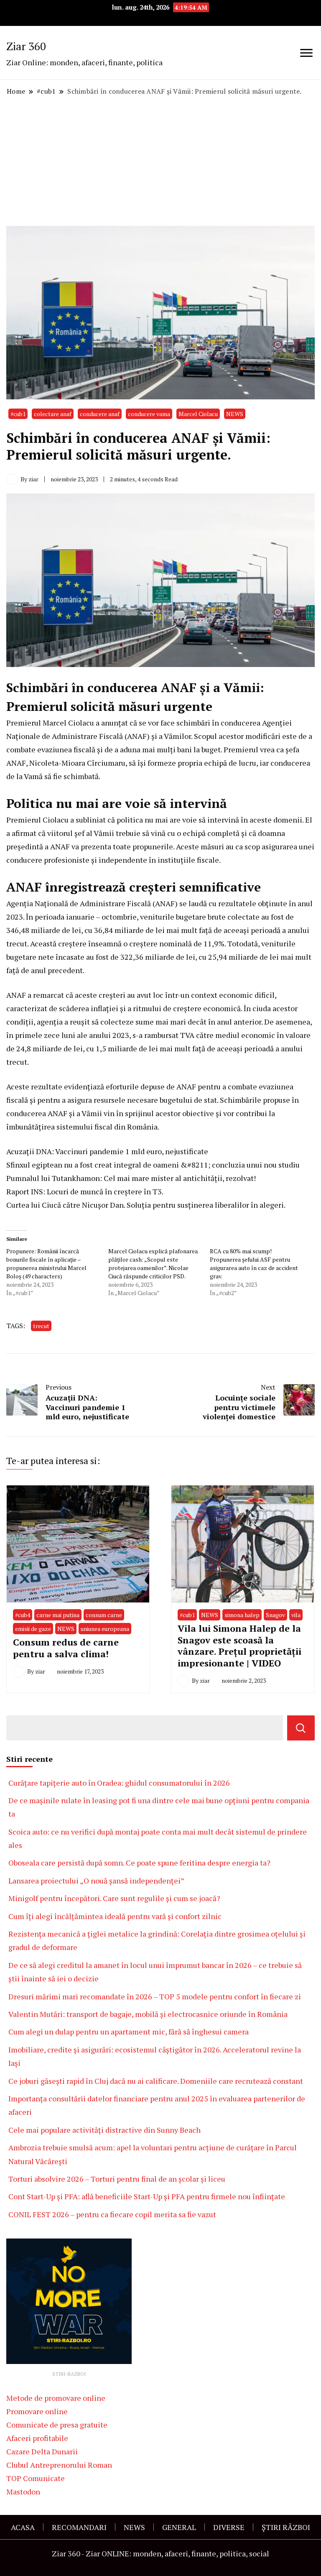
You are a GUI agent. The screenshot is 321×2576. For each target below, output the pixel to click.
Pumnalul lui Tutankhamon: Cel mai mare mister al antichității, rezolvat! (131, 1178)
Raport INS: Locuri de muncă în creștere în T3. (85, 1191)
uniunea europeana (105, 1629)
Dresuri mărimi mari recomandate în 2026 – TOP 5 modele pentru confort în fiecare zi (155, 1996)
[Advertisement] (160, 161)
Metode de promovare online (56, 2398)
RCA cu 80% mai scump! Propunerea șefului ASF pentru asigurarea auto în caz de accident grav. (254, 1264)
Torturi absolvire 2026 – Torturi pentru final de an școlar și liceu (117, 2179)
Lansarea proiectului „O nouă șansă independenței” (96, 1881)
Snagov (275, 1615)
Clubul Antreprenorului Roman (59, 2465)
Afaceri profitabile (37, 2438)
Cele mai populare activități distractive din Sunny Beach (104, 2130)
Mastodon (23, 2492)
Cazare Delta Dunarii (42, 2451)
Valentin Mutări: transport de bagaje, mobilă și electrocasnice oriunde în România (148, 2014)
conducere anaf (100, 414)
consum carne (104, 1615)
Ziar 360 (26, 46)
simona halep (242, 1615)
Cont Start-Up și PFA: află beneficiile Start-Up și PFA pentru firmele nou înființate (147, 2196)
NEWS (235, 414)
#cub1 (18, 414)
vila (296, 1615)
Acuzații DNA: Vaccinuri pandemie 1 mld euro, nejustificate (107, 1151)
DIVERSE (229, 2527)
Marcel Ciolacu (198, 414)
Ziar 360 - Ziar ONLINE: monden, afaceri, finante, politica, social (160, 2553)
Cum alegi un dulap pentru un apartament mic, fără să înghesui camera (129, 2032)
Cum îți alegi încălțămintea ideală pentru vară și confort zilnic (115, 1916)
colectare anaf (53, 414)
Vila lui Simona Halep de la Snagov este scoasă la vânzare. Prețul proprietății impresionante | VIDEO (239, 1646)
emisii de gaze (33, 1629)
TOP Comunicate (36, 2478)
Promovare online (37, 2411)
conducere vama (149, 414)
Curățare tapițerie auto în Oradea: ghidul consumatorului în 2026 (119, 1783)
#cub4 (23, 1615)
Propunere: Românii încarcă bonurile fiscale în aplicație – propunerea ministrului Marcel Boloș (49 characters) (46, 1264)
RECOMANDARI (79, 2527)
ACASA (23, 2527)
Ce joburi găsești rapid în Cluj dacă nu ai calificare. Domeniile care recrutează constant (156, 2081)
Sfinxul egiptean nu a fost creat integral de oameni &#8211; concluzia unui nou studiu (153, 1165)
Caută (301, 1728)
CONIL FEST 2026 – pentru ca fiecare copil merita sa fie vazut (112, 2214)
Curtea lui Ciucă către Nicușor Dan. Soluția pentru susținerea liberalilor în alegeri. (146, 1205)
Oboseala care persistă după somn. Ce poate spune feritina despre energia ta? (139, 1863)
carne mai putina (58, 1615)
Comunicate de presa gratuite (57, 2425)
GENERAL (179, 2527)
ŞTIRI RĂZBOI (286, 2527)
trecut (41, 1326)
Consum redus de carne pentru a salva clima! (66, 1648)
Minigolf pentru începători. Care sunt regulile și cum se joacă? (114, 1898)
